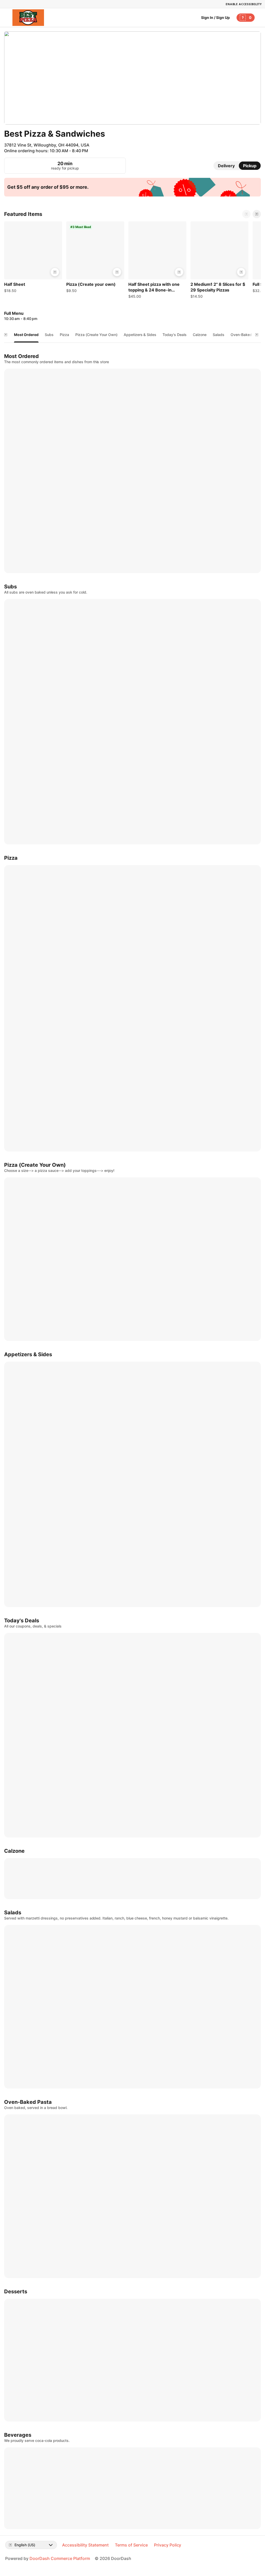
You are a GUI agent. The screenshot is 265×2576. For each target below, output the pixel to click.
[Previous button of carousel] (246, 214)
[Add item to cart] (55, 272)
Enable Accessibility (244, 4)
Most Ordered (26, 335)
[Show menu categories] (6, 335)
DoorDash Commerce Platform (60, 2558)
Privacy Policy (168, 2545)
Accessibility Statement (85, 2545)
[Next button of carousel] (257, 214)
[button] (33, 258)
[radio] (226, 166)
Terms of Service (131, 2545)
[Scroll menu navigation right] (257, 335)
